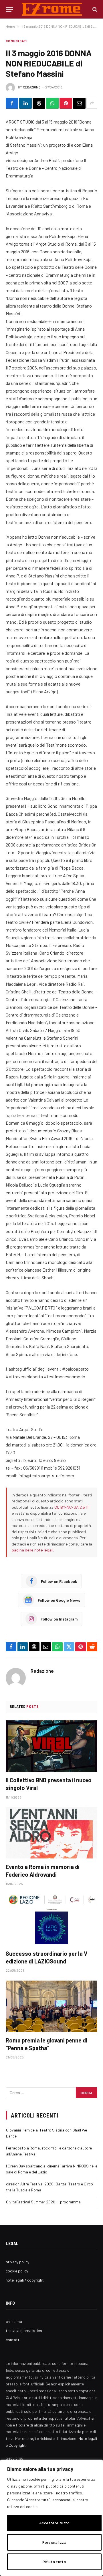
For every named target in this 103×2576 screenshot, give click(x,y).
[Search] (94, 9)
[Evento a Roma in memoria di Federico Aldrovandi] (51, 1833)
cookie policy (17, 2271)
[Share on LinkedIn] (25, 103)
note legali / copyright (25, 2280)
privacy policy (17, 2262)
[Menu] (9, 9)
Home (10, 26)
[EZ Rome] (52, 9)
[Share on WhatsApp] (52, 103)
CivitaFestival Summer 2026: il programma (43, 2202)
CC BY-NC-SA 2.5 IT (72, 1507)
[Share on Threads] (39, 103)
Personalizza (54, 2542)
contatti (13, 2340)
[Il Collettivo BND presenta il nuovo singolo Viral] (51, 1746)
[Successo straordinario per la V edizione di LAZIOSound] (51, 1920)
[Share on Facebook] (12, 103)
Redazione (32, 87)
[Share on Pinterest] (66, 103)
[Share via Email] (79, 103)
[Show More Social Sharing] (92, 103)
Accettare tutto (54, 2523)
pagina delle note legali (32, 1550)
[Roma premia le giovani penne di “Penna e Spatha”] (51, 2006)
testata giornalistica (24, 2330)
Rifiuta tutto (54, 2562)
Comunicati (17, 41)
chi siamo (14, 2321)
